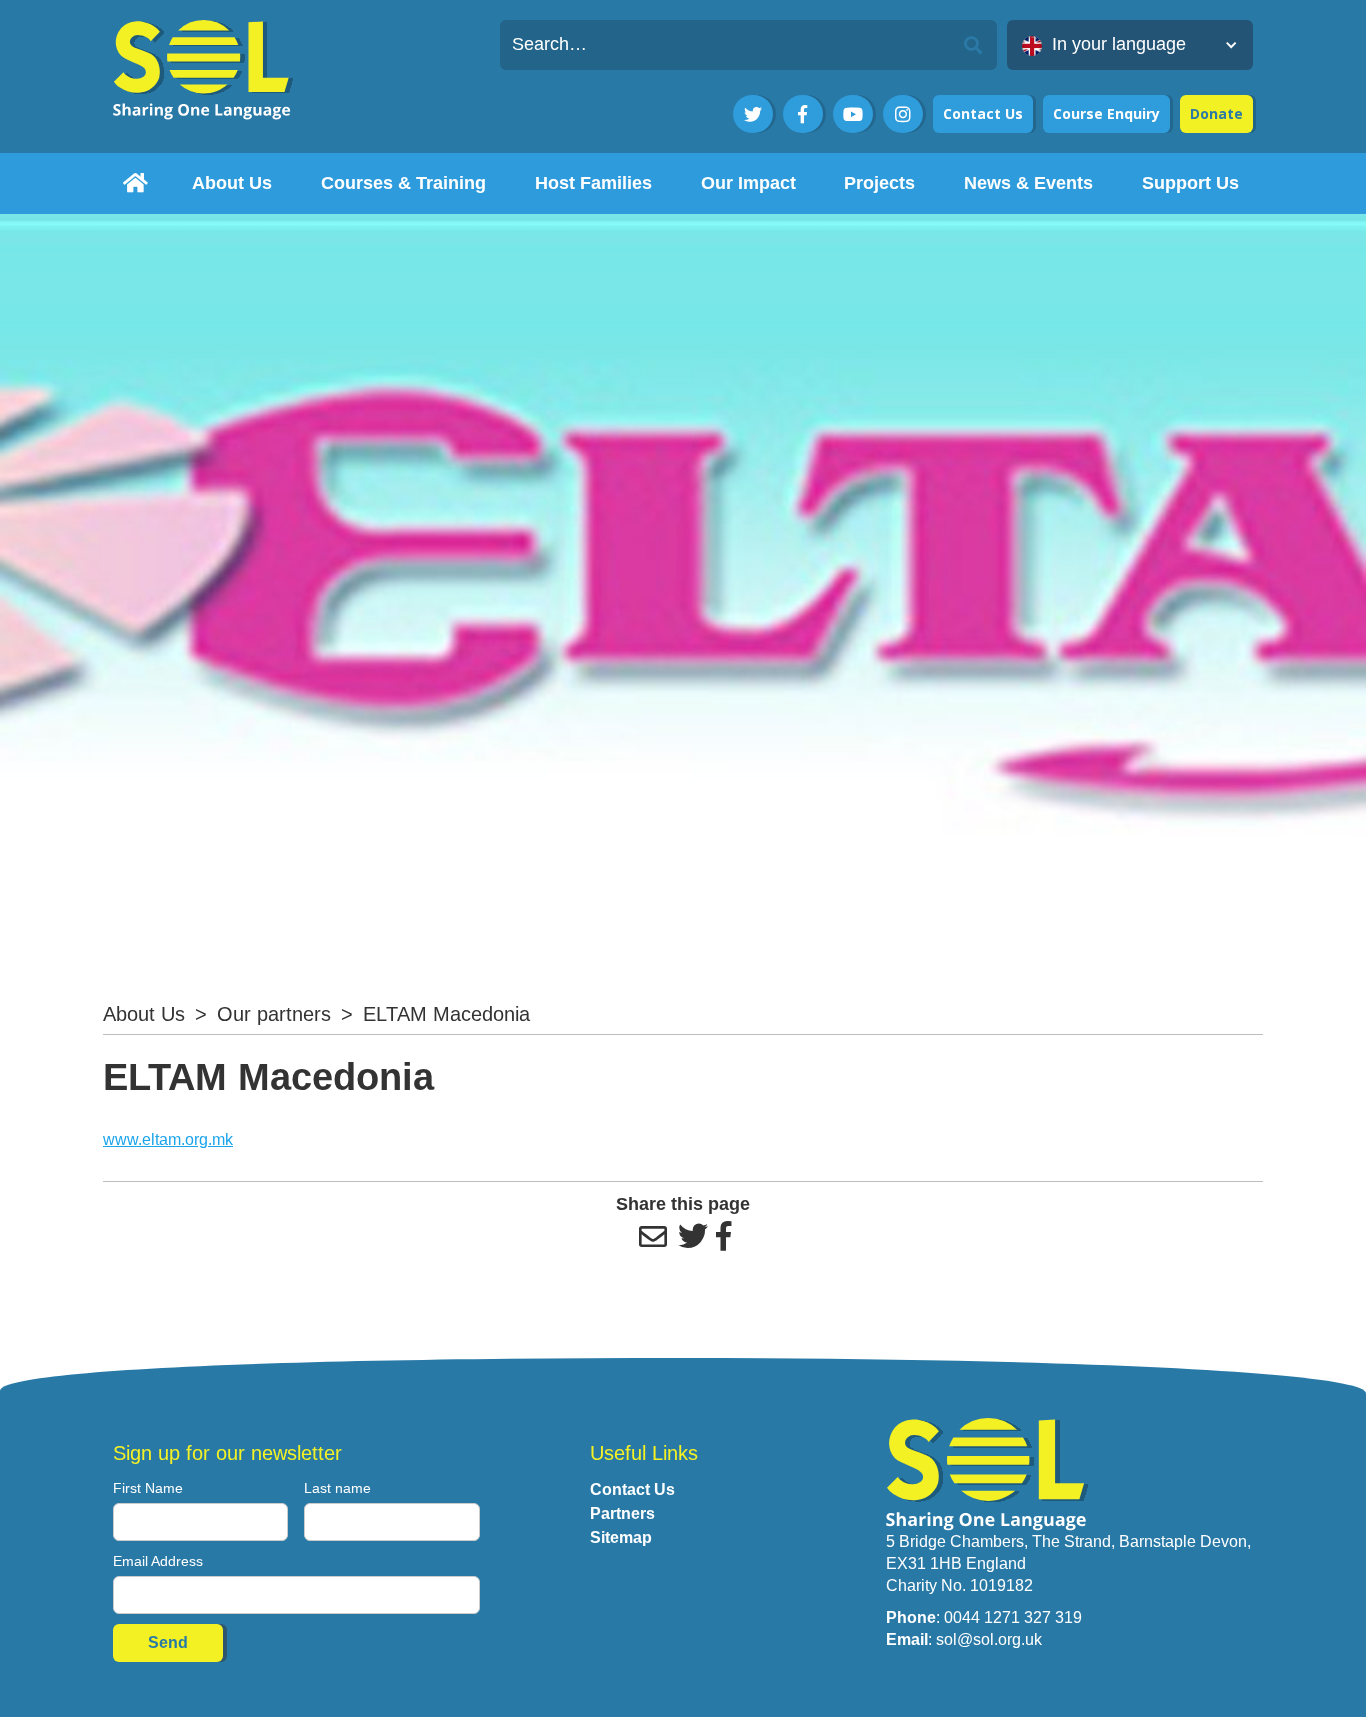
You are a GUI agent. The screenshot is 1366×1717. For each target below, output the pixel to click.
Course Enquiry (1106, 113)
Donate (1216, 113)
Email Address (158, 1561)
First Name (148, 1488)
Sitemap (621, 1537)
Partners (622, 1513)
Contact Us (983, 113)
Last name (337, 1488)
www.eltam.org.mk (168, 1139)
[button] (1130, 45)
